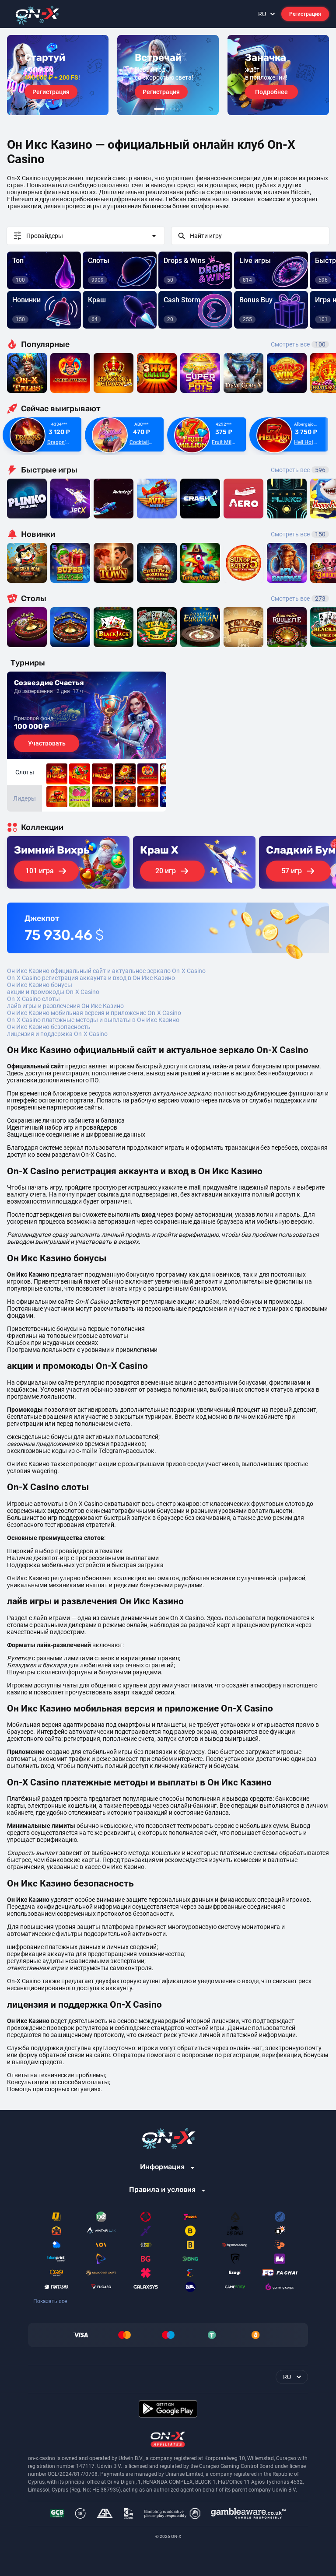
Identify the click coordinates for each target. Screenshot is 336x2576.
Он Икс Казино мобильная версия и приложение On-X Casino (94, 1013)
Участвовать (47, 743)
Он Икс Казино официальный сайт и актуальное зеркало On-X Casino (106, 971)
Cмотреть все (298, 470)
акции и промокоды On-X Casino (53, 992)
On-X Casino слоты (33, 999)
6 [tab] (181, 109)
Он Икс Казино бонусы (40, 985)
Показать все (50, 2301)
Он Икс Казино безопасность (49, 1027)
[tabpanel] (58, 75)
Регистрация (305, 14)
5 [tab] (178, 109)
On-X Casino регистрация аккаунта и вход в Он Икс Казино (91, 978)
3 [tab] (171, 109)
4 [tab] (174, 109)
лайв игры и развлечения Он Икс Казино (65, 1006)
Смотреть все (298, 344)
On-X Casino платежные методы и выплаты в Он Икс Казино (93, 1020)
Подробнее (271, 92)
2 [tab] (167, 109)
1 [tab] (159, 109)
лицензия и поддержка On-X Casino (57, 1034)
